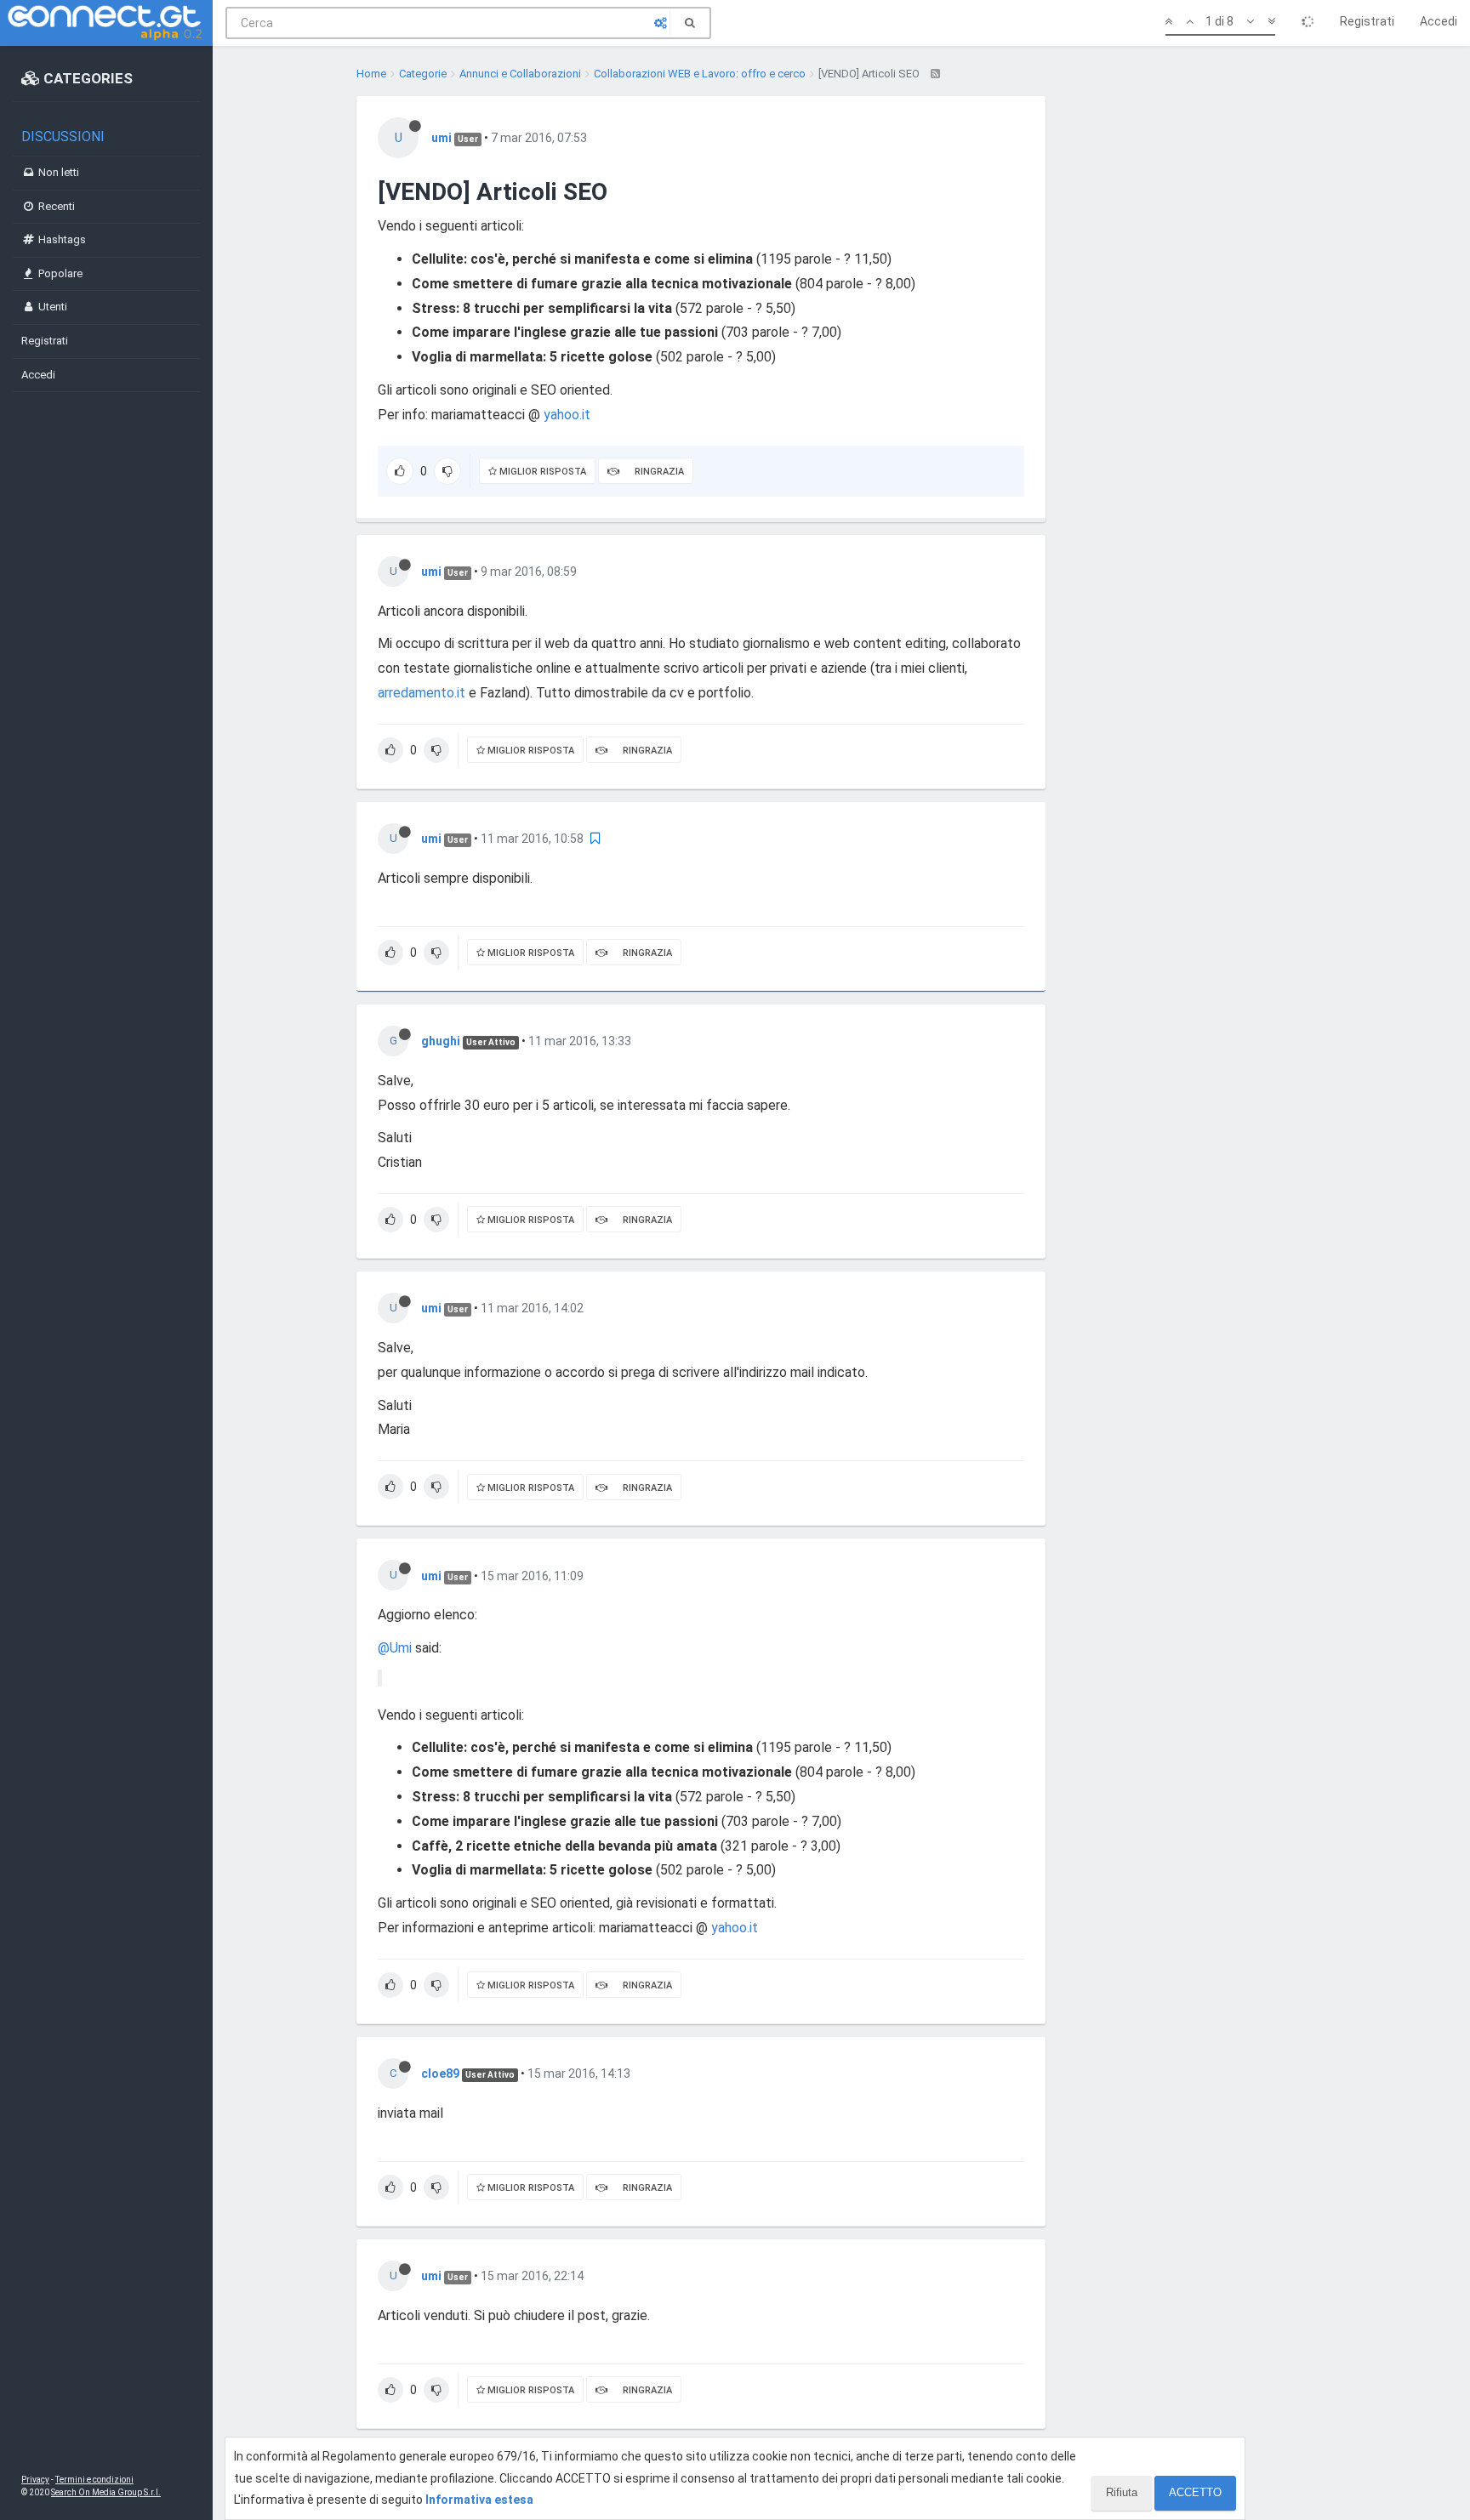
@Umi (395, 1648)
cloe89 (440, 2073)
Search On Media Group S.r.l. (106, 2492)
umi (442, 138)
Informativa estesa (479, 2500)
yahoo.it (567, 415)
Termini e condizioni (94, 2480)
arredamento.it (422, 693)
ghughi (441, 1041)
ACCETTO (1195, 2492)
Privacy (35, 2480)
